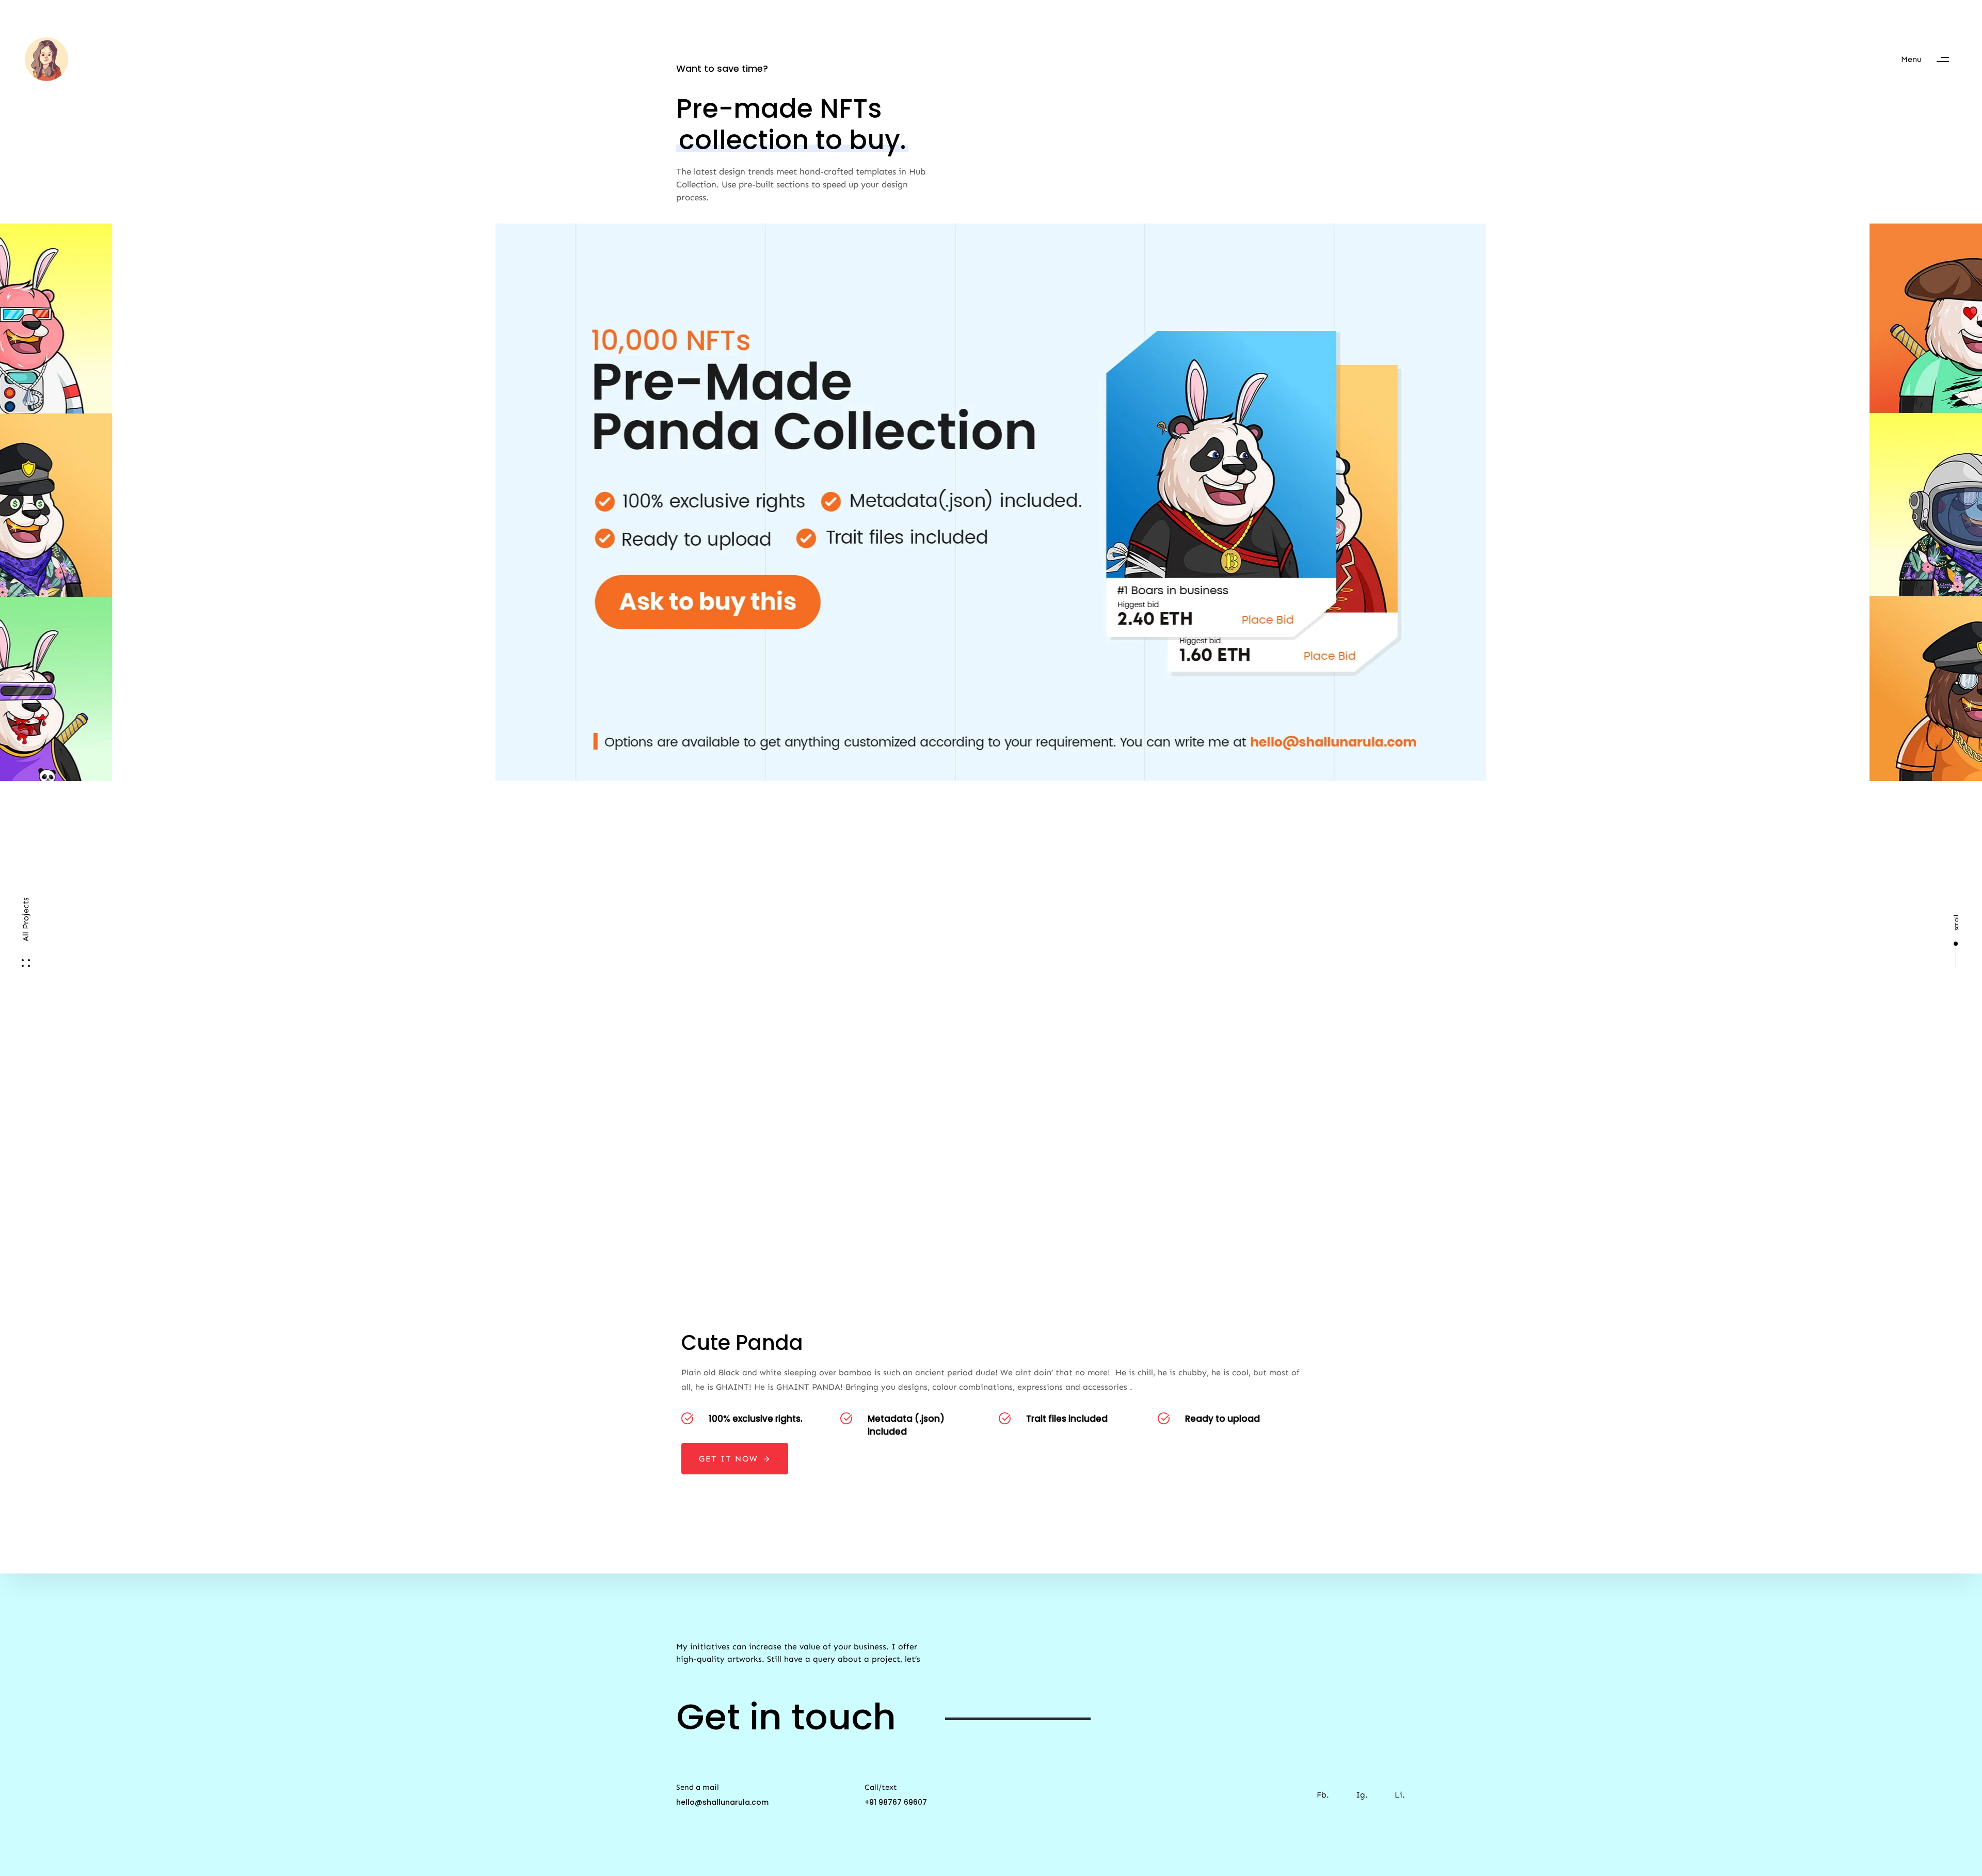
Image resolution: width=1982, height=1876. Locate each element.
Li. (1400, 1795)
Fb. (1323, 1795)
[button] (1930, 59)
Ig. (1362, 1795)
